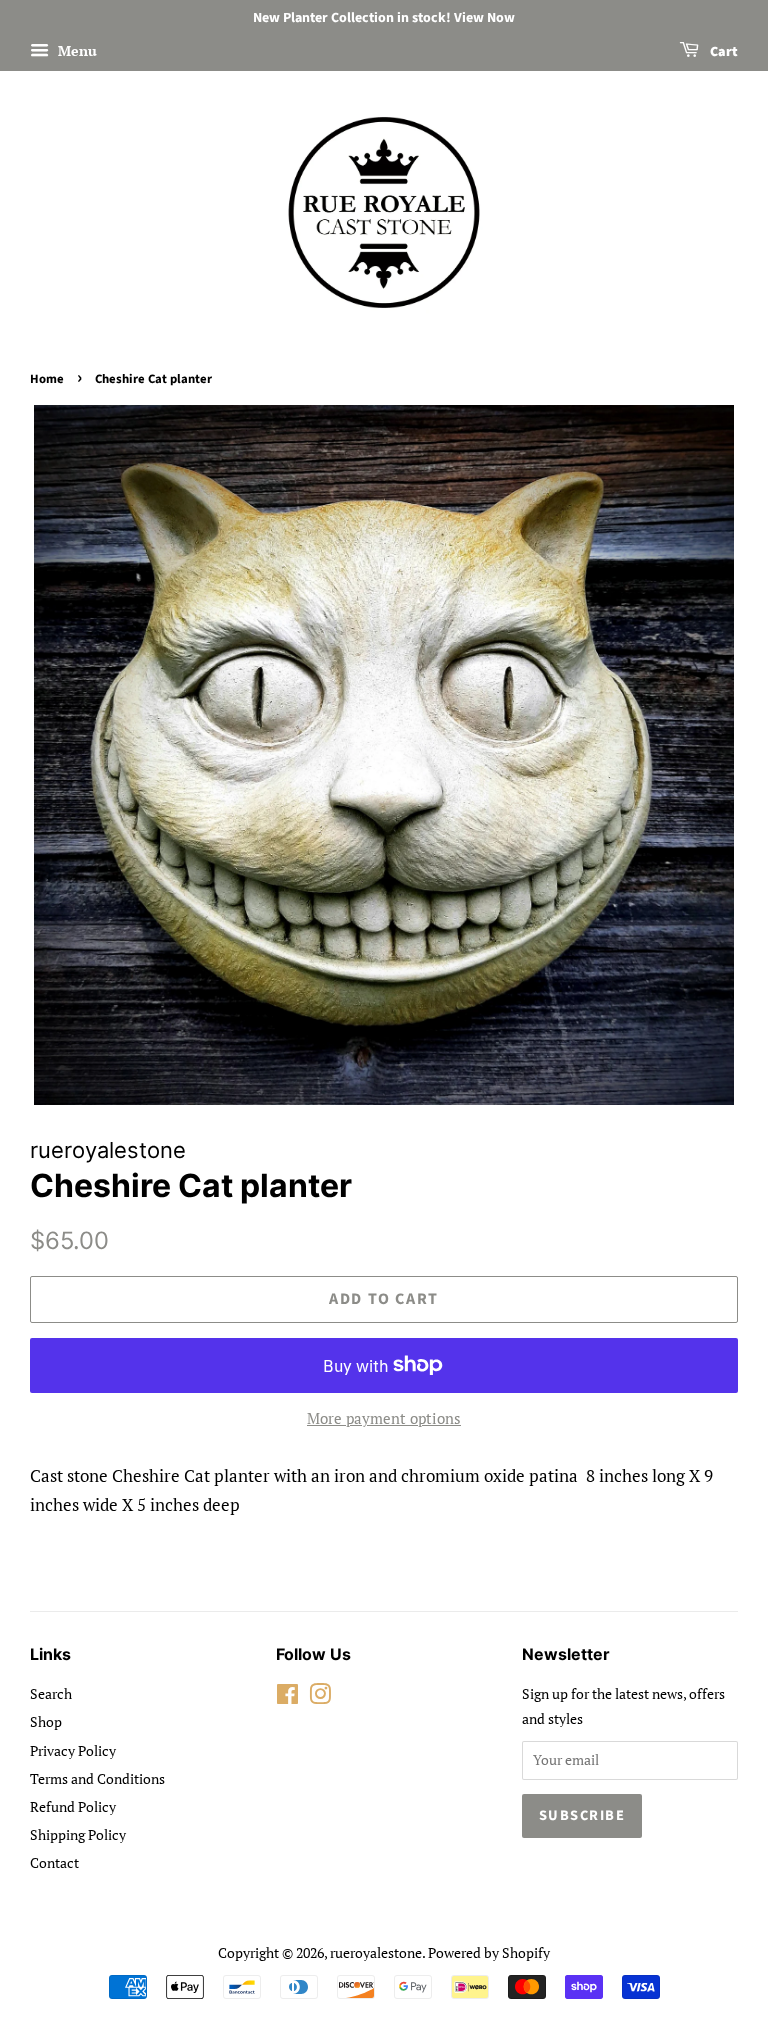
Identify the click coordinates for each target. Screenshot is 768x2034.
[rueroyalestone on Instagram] (320, 1697)
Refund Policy (73, 1806)
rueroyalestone (376, 1952)
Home (47, 379)
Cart (722, 52)
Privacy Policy (73, 1750)
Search (51, 1693)
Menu (75, 50)
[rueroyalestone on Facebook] (287, 1697)
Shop (46, 1721)
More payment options (384, 1418)
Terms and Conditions (97, 1778)
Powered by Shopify (489, 1952)
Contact (54, 1862)
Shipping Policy (78, 1834)
